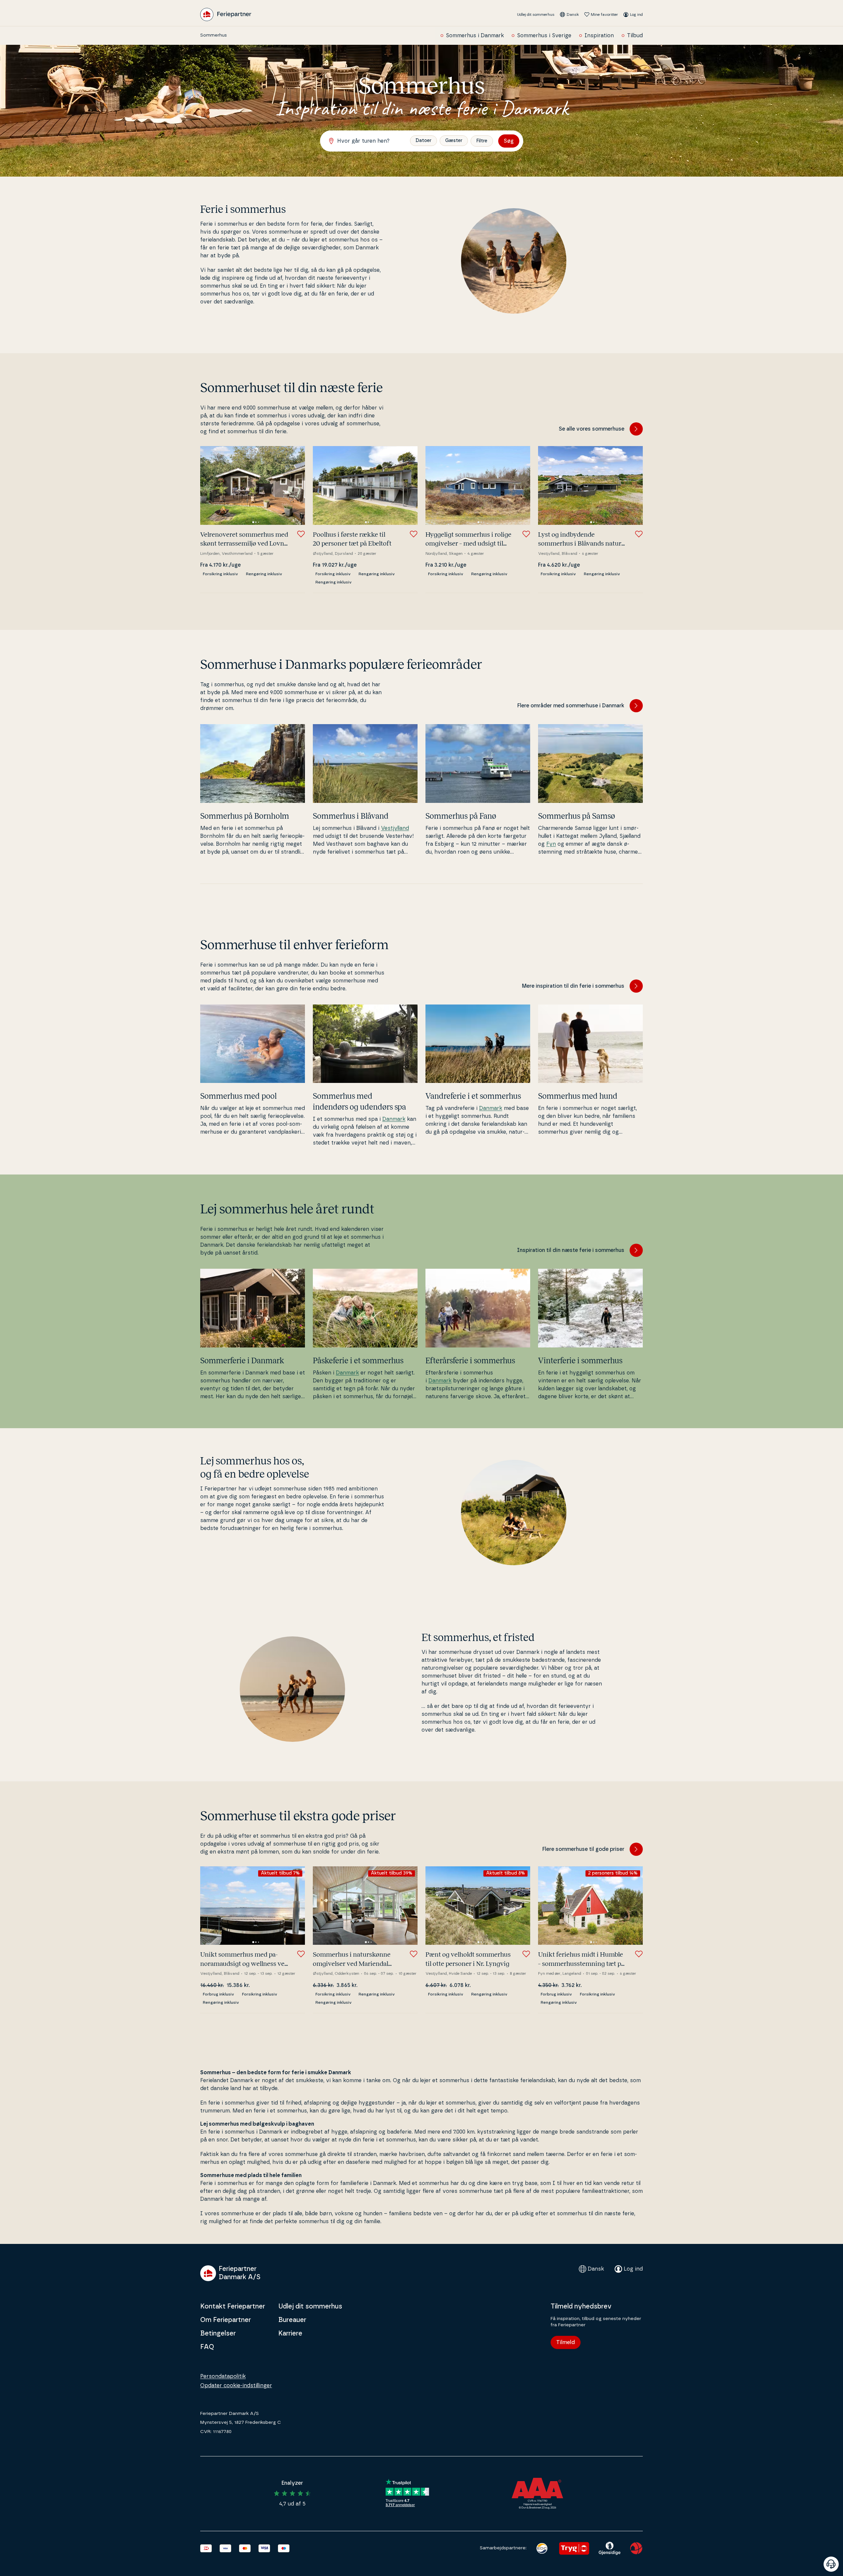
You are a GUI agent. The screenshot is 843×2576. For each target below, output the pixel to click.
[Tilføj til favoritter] (301, 534)
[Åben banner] (831, 2564)
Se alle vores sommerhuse (592, 429)
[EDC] (542, 2548)
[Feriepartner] (226, 14)
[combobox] (368, 141)
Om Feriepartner (226, 2320)
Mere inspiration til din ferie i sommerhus (573, 986)
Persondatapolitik (223, 2376)
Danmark (394, 1119)
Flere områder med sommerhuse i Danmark (571, 706)
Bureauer (292, 2320)
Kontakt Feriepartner (233, 2307)
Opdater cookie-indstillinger (236, 2386)
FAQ (207, 2347)
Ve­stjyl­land (395, 828)
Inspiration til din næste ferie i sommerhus (571, 1250)
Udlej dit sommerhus (536, 14)
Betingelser (218, 2334)
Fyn (551, 844)
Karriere (290, 2334)
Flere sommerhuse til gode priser (583, 1849)
